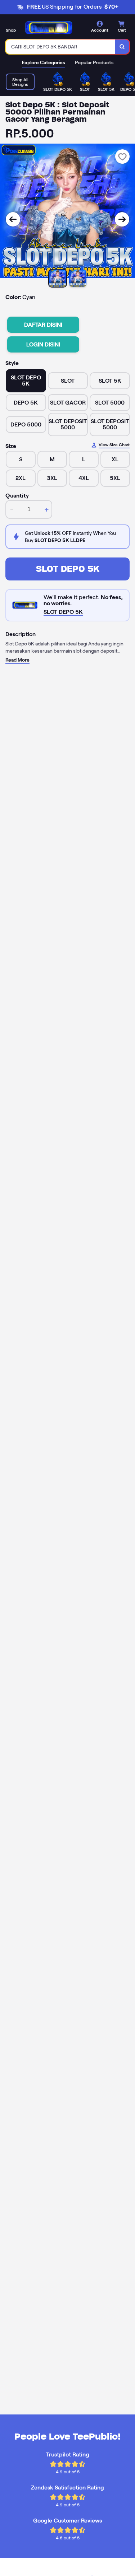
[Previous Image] (13, 219)
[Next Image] (122, 219)
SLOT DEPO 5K (68, 569)
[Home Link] (49, 28)
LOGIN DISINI (43, 344)
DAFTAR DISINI (43, 325)
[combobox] (60, 47)
